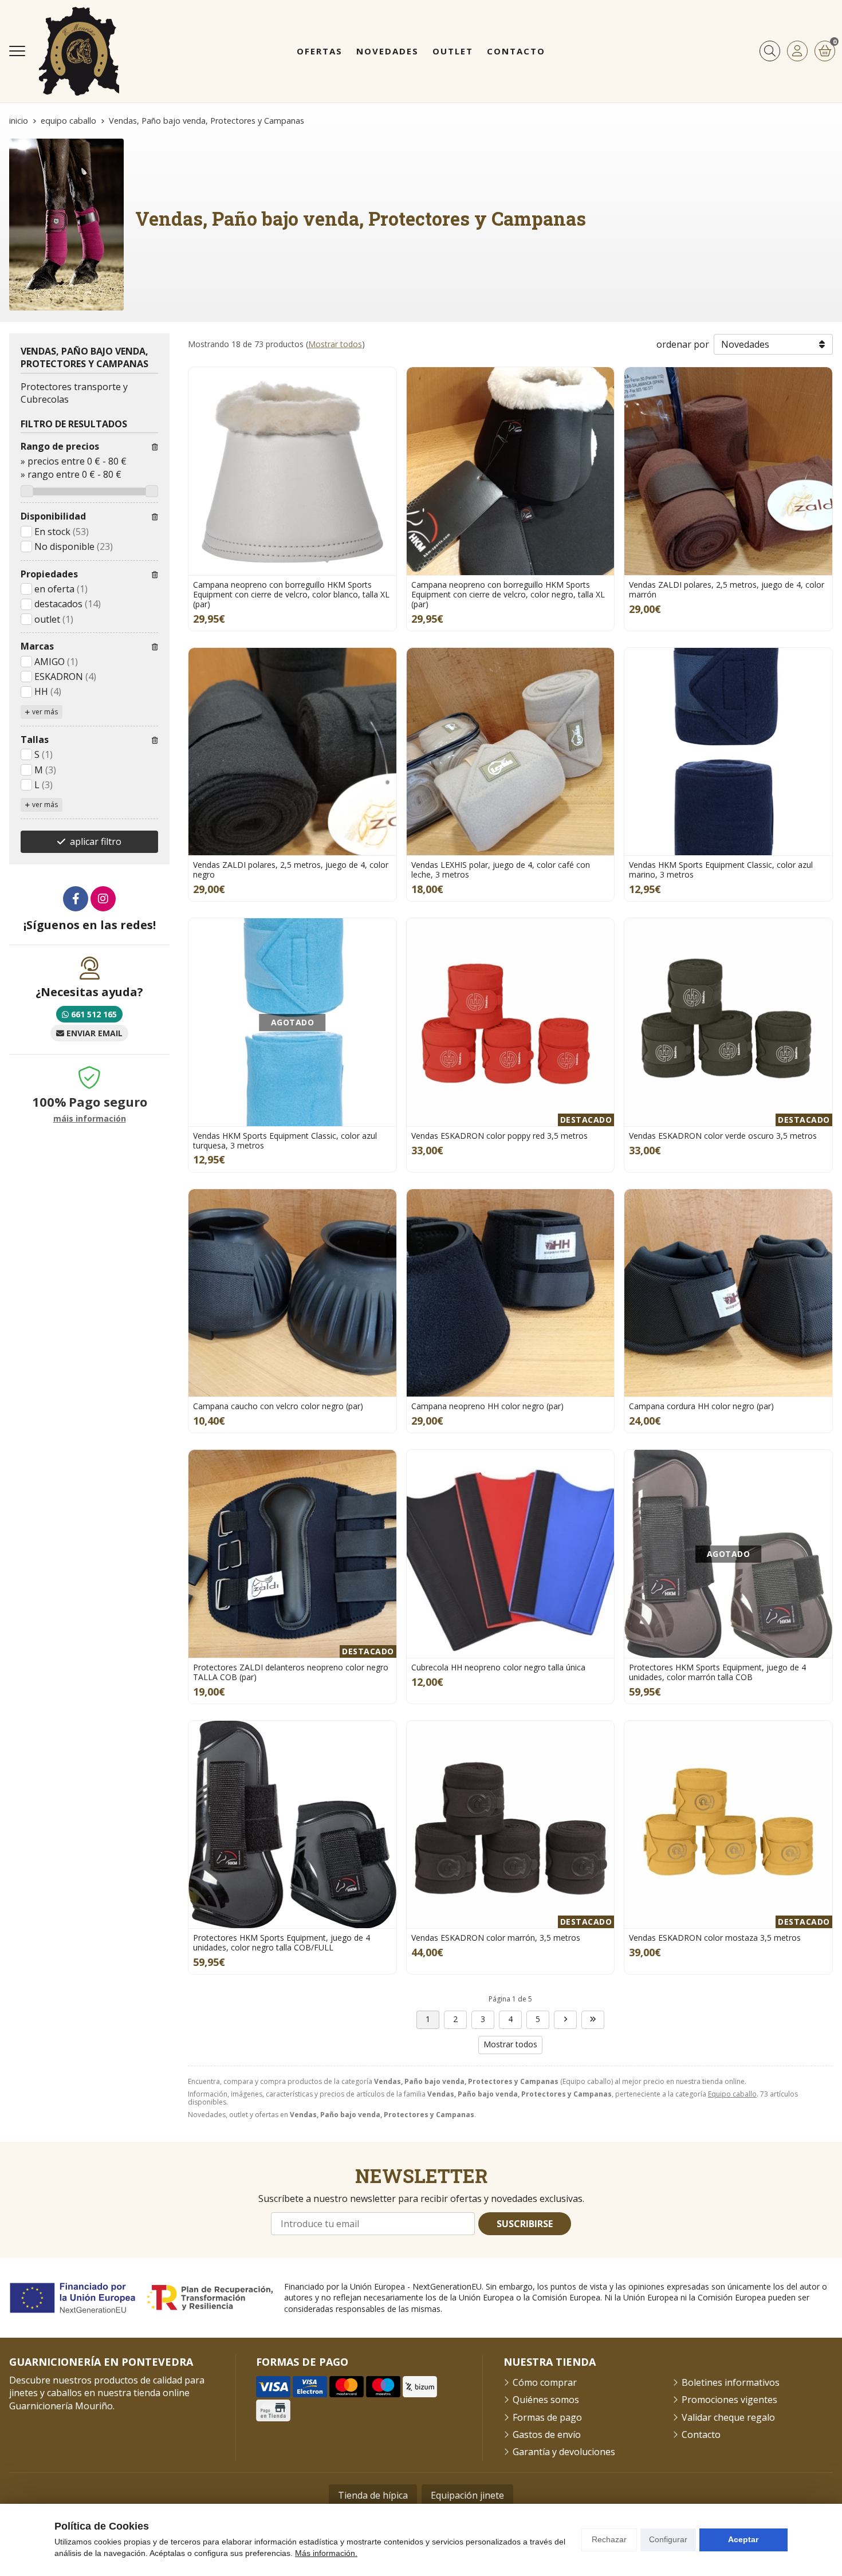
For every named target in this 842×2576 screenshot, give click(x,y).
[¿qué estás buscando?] (770, 51)
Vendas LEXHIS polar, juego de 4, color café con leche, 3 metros (501, 870)
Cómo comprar (545, 2382)
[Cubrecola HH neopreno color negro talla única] (511, 1554)
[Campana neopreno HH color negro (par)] (511, 1293)
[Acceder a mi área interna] (797, 51)
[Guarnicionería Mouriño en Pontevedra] (79, 51)
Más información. (326, 2553)
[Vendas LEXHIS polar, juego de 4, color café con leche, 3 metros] (511, 752)
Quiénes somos (546, 2400)
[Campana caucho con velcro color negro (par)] (292, 1293)
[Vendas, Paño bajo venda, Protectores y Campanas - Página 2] (565, 2020)
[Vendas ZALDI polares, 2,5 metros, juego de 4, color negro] (292, 752)
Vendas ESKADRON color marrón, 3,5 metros (496, 1938)
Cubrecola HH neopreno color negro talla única (498, 1667)
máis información (90, 1119)
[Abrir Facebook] (76, 899)
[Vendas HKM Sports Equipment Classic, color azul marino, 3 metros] (728, 752)
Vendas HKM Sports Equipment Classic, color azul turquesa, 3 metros (285, 1140)
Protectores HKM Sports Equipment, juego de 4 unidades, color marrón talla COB (717, 1672)
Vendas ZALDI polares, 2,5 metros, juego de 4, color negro (291, 870)
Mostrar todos (335, 344)
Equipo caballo (732, 2094)
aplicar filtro (96, 841)
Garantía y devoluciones (564, 2452)
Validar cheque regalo (728, 2417)
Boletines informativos (731, 2382)
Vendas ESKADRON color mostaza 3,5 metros (715, 1938)
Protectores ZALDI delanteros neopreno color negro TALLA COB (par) (291, 1672)
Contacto (701, 2435)
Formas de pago (547, 2417)
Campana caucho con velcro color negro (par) (278, 1406)
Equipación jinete (467, 2495)
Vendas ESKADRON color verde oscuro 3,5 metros (723, 1136)
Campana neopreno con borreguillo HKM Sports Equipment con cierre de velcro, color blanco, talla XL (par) (291, 594)
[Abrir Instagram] (103, 899)
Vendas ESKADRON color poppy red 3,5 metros (499, 1136)
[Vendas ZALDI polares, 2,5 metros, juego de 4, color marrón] (728, 471)
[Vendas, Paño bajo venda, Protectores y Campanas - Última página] (593, 2020)
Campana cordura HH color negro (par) (701, 1406)
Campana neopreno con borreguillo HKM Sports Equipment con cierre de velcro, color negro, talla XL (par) (508, 594)
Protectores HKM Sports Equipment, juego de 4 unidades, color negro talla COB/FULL (282, 1942)
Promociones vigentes (729, 2400)
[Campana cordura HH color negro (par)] (728, 1293)
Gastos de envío (547, 2435)
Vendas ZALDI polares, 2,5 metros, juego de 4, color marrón (727, 589)
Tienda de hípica (373, 2495)
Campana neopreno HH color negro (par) (487, 1406)
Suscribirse (525, 2224)
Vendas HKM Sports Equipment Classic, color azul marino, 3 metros (721, 870)
